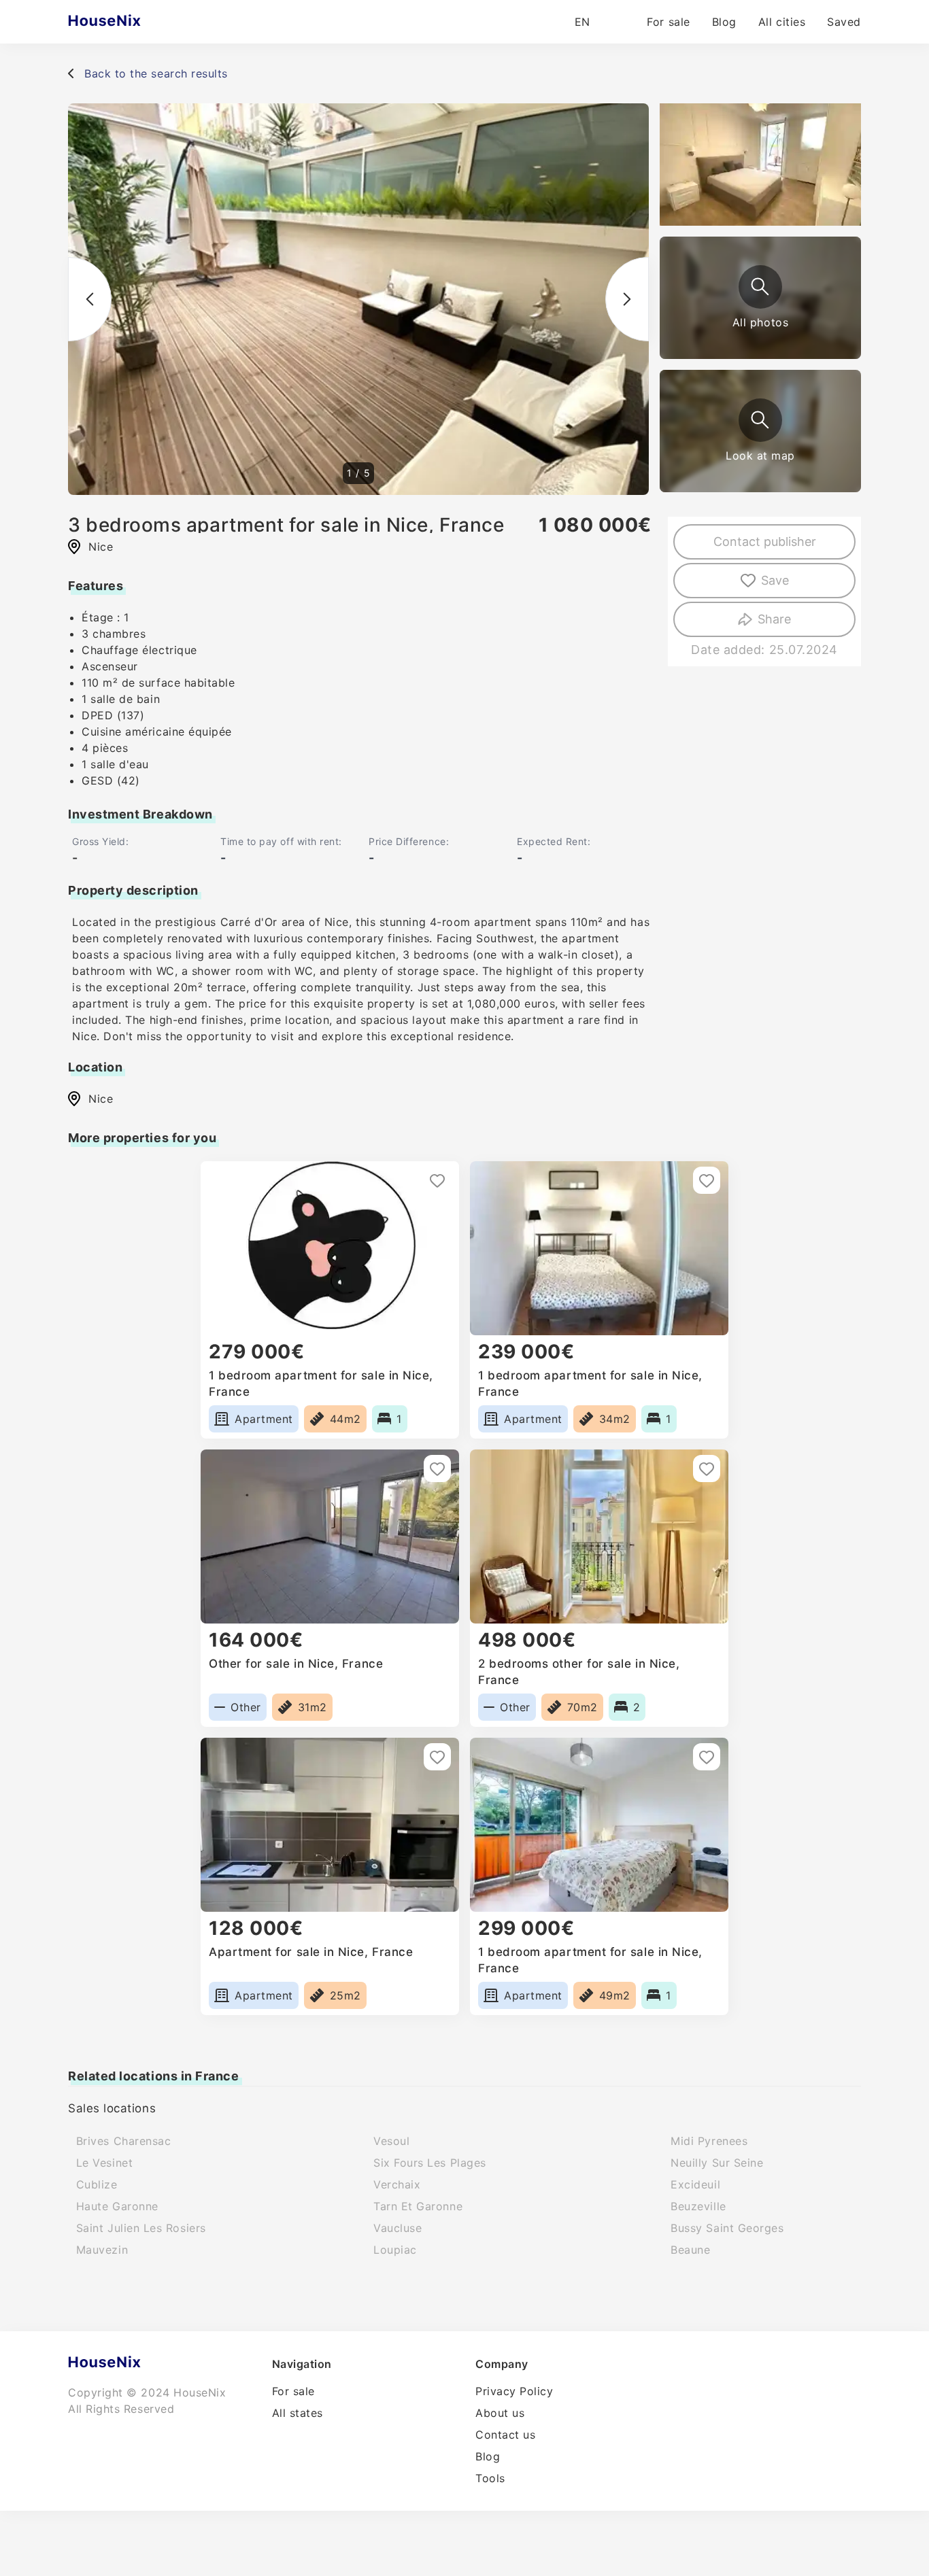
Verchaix (397, 2184)
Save (775, 580)
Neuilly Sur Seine (717, 2163)
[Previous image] (90, 299)
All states (298, 2413)
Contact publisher (765, 542)
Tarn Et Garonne (418, 2206)
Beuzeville (698, 2206)
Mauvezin (102, 2250)
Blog (724, 22)
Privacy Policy (514, 2391)
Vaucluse (398, 2228)
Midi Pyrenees (709, 2141)
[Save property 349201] (707, 1757)
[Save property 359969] (437, 1180)
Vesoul (391, 2141)
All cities (782, 22)
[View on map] (760, 420)
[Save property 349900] (707, 1180)
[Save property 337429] (437, 1757)
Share (774, 619)
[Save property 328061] (707, 1469)
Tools (490, 2478)
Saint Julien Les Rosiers (141, 2228)
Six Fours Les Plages (430, 2163)
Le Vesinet (104, 2163)
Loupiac (395, 2250)
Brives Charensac (124, 2141)
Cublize (97, 2184)
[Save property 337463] (437, 1469)
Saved (844, 22)
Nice (101, 1099)
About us (500, 2413)
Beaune (690, 2250)
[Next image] (627, 299)
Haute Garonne (117, 2206)
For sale (668, 22)
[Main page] (131, 22)
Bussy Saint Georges (727, 2228)
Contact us (505, 2435)
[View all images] (760, 287)
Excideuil (695, 2184)
